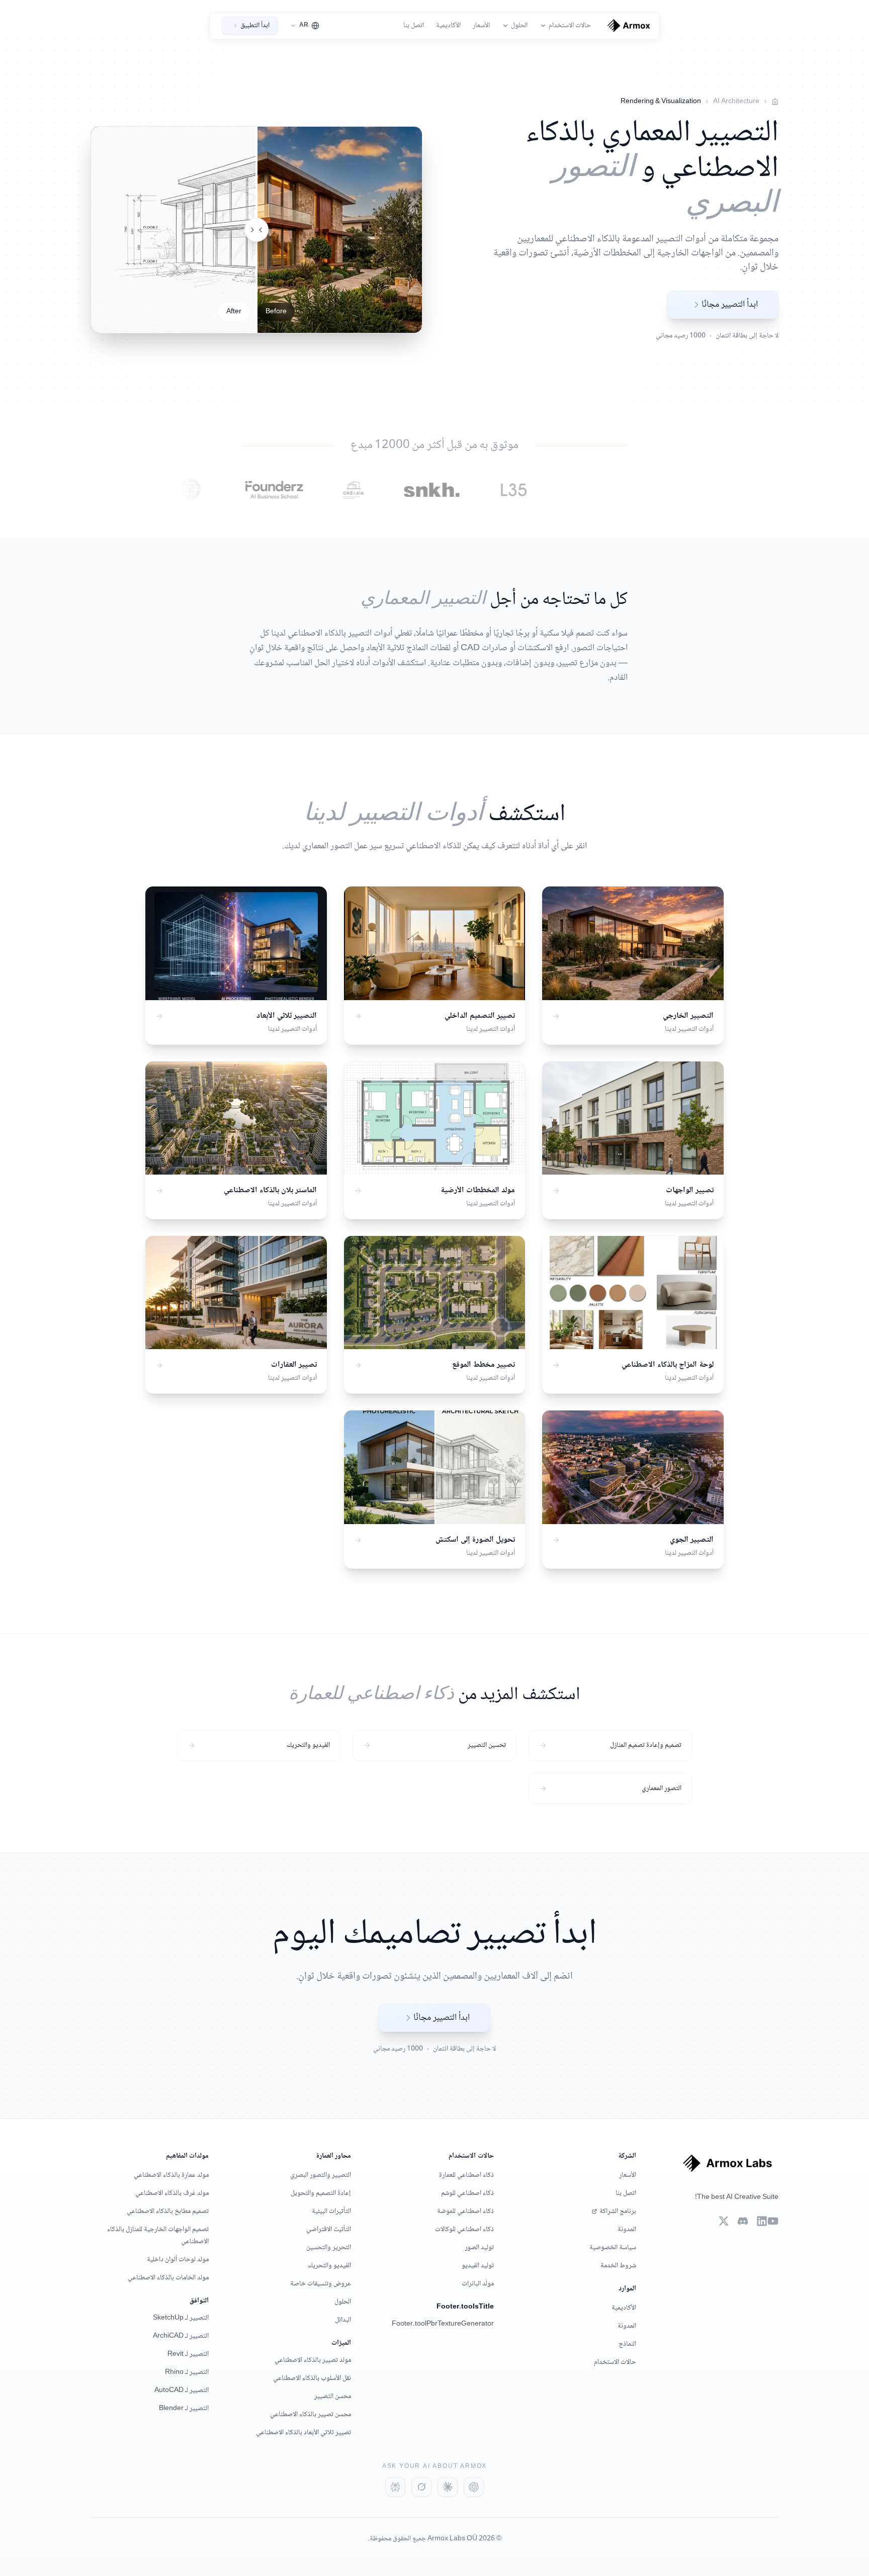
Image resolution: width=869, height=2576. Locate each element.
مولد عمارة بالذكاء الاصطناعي (171, 2175)
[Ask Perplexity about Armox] (395, 2487)
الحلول (343, 2302)
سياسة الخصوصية (613, 2248)
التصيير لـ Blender (184, 2409)
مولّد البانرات (478, 2284)
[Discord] (743, 2221)
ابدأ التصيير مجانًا (730, 305)
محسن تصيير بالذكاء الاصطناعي (311, 2415)
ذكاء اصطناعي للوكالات (464, 2230)
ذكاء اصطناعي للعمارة (466, 2175)
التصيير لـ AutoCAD (182, 2390)
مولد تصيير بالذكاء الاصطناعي (313, 2360)
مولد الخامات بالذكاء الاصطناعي (168, 2278)
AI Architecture (736, 102)
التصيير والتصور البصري (321, 2175)
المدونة (627, 2230)
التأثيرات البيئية (331, 2211)
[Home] (775, 102)
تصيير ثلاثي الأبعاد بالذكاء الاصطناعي (303, 2433)
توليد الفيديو (478, 2266)
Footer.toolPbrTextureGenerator (443, 2324)
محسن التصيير (333, 2396)
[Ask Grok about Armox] (421, 2487)
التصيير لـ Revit (188, 2354)
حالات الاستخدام (615, 2362)
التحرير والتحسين (329, 2248)
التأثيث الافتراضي (329, 2230)
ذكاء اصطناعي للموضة (465, 2211)
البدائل (343, 2320)
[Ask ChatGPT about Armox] (474, 2487)
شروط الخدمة (618, 2266)
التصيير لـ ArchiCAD (181, 2336)
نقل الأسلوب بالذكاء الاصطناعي (312, 2378)
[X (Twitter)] (724, 2221)
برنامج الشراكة (618, 2211)
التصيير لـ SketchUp (181, 2318)
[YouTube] (773, 2221)
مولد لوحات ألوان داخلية (178, 2260)
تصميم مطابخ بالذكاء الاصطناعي (168, 2211)
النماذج (627, 2344)
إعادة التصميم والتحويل (321, 2193)
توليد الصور (479, 2248)
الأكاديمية (448, 26)
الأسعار (481, 26)
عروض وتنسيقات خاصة (321, 2284)
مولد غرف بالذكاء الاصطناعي (172, 2193)
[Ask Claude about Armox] (448, 2487)
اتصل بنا (414, 26)
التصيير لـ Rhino (187, 2372)
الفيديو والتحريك (329, 2266)
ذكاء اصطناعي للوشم (467, 2193)
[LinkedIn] (762, 2221)
